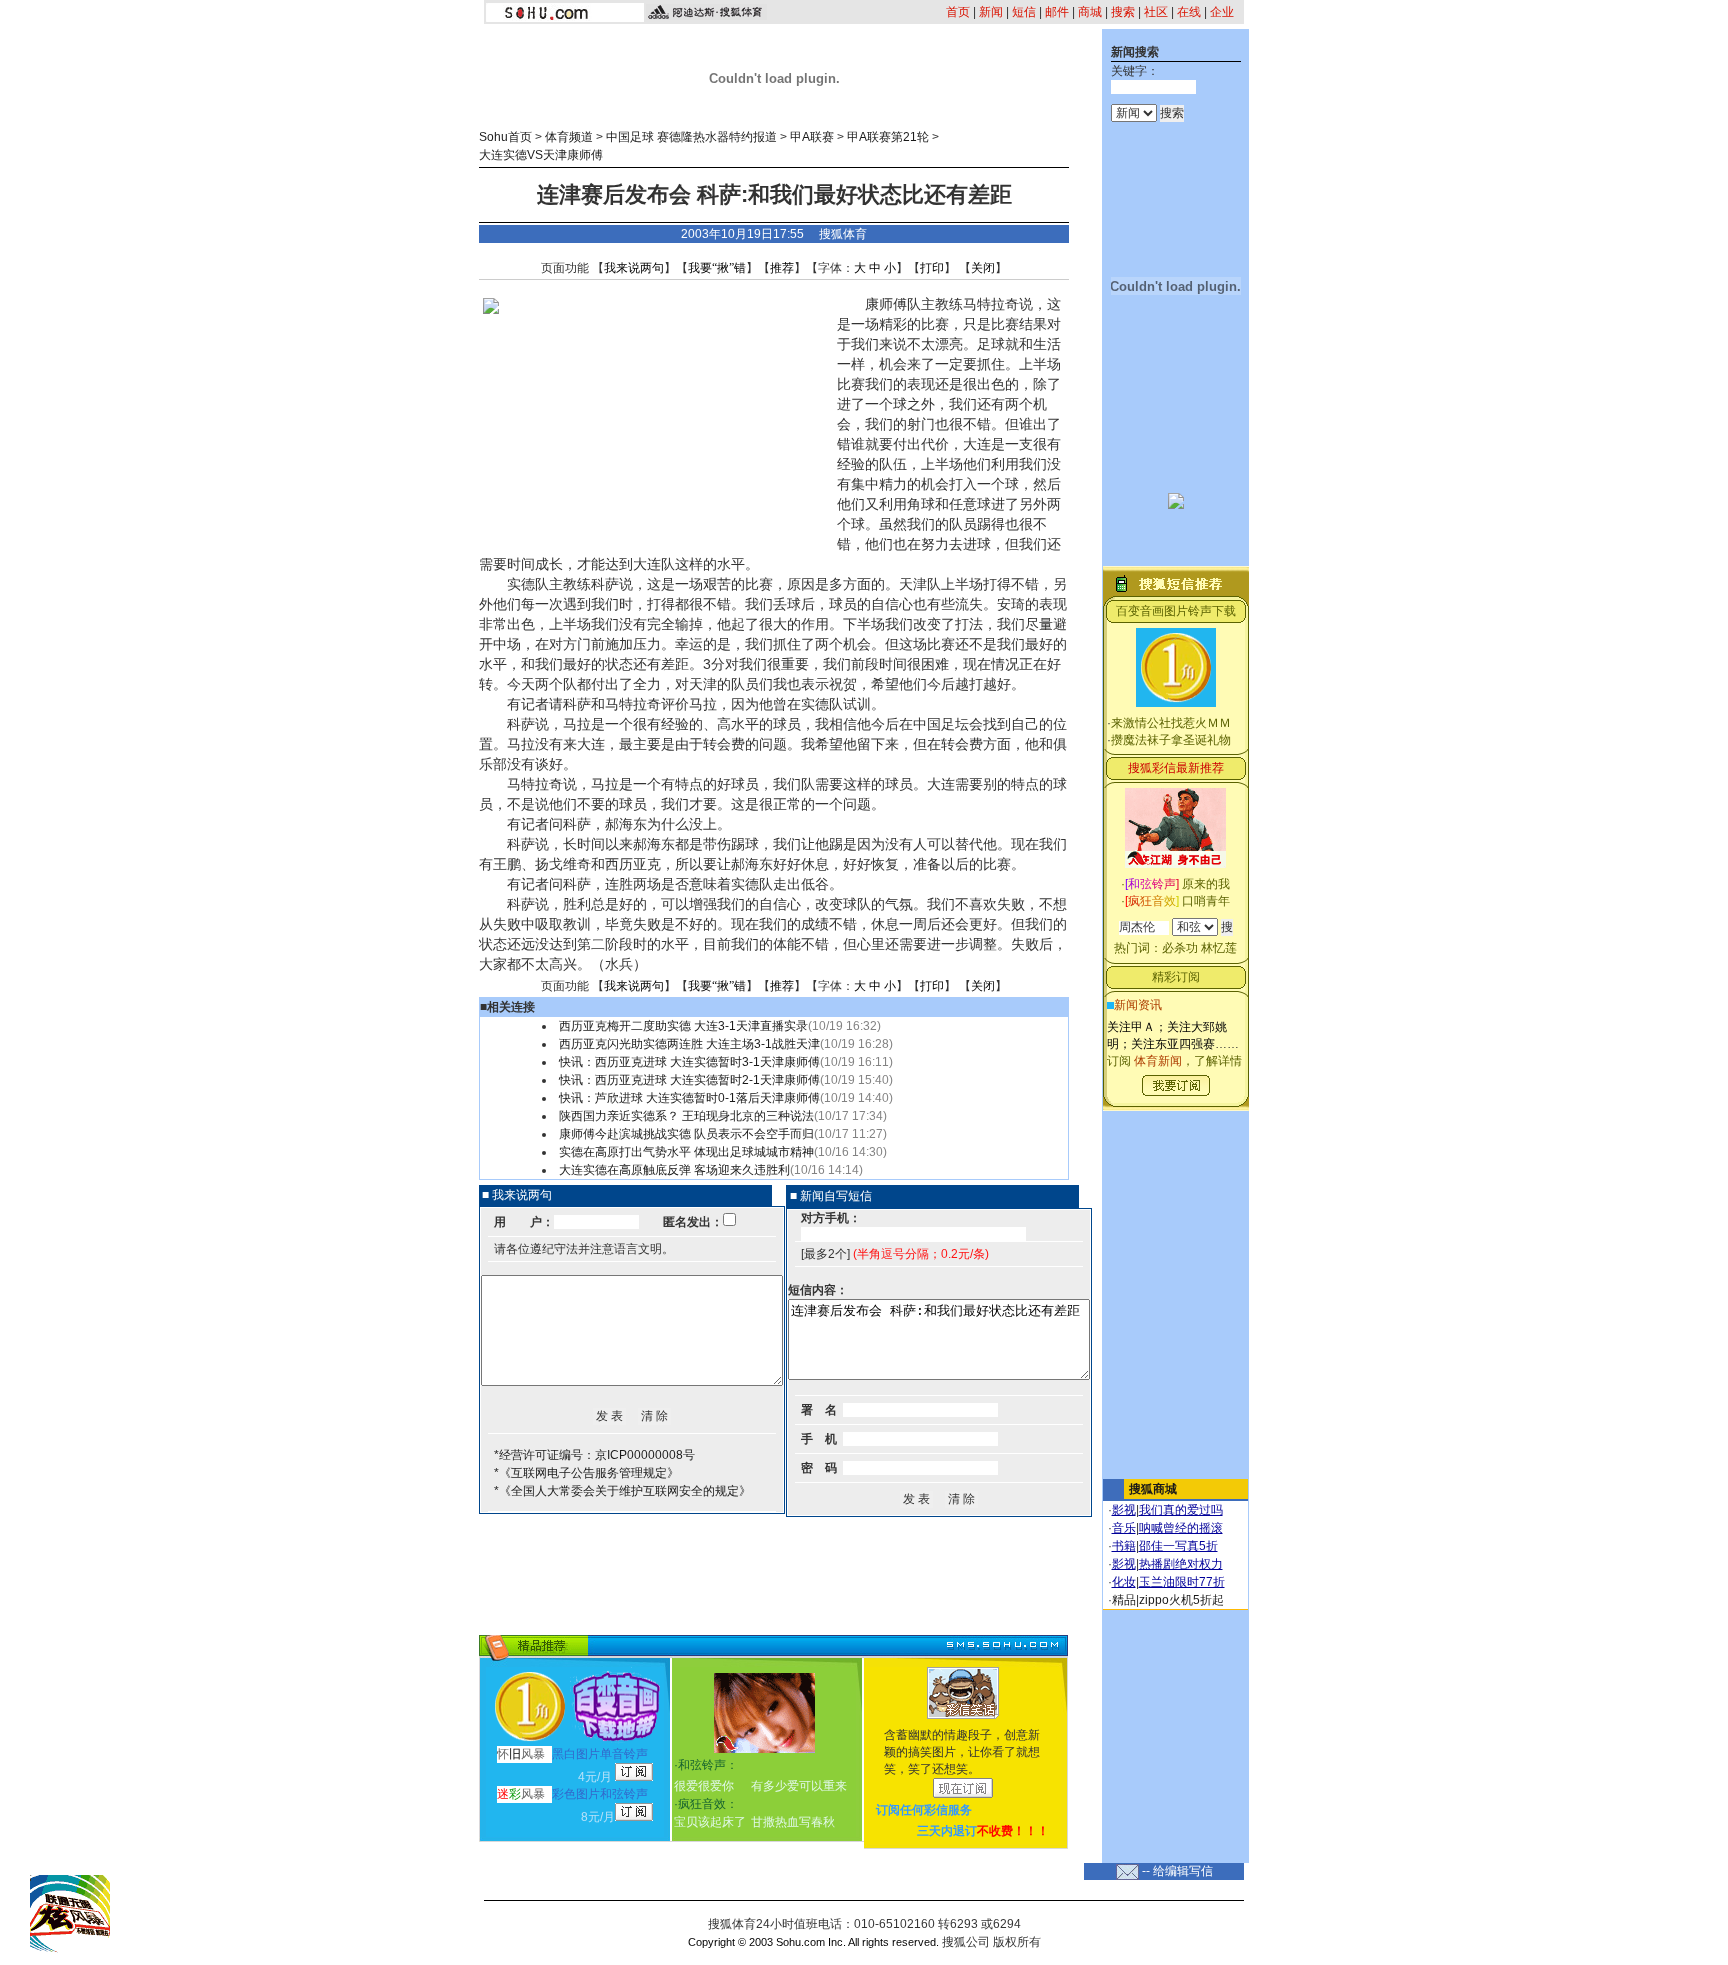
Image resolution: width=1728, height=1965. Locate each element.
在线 (1189, 12)
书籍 (1124, 1546)
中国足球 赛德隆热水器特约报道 (691, 137)
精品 (1124, 1600)
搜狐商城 (1153, 1489)
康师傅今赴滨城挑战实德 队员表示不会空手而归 (686, 1134)
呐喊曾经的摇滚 (1181, 1528)
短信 (1024, 12)
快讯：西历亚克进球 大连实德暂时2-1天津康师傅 (689, 1080)
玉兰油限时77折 (1182, 1582)
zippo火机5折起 (1181, 1600)
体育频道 (569, 137)
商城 (1090, 12)
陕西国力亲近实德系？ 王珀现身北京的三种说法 (686, 1116)
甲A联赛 (812, 137)
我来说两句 (634, 268)
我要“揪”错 (717, 268)
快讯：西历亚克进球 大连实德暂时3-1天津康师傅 (689, 1062)
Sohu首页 (505, 137)
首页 (958, 12)
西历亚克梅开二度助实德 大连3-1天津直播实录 (683, 1026)
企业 (1222, 12)
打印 (932, 268)
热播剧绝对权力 (1181, 1564)
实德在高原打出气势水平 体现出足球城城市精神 (686, 1152)
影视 (1124, 1510)
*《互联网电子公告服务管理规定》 (586, 1473)
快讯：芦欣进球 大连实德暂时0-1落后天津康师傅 (689, 1098)
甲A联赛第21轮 (888, 137)
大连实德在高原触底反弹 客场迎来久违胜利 (674, 1170)
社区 (1156, 12)
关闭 (983, 268)
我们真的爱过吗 (1181, 1510)
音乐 (1124, 1528)
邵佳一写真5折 (1178, 1546)
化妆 (1124, 1582)
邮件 (1057, 12)
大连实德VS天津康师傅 (541, 155)
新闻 (991, 12)
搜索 (1123, 12)
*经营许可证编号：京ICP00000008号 (594, 1455)
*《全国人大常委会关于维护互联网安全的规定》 (622, 1491)
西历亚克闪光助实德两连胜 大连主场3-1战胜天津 (689, 1044)
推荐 (782, 268)
